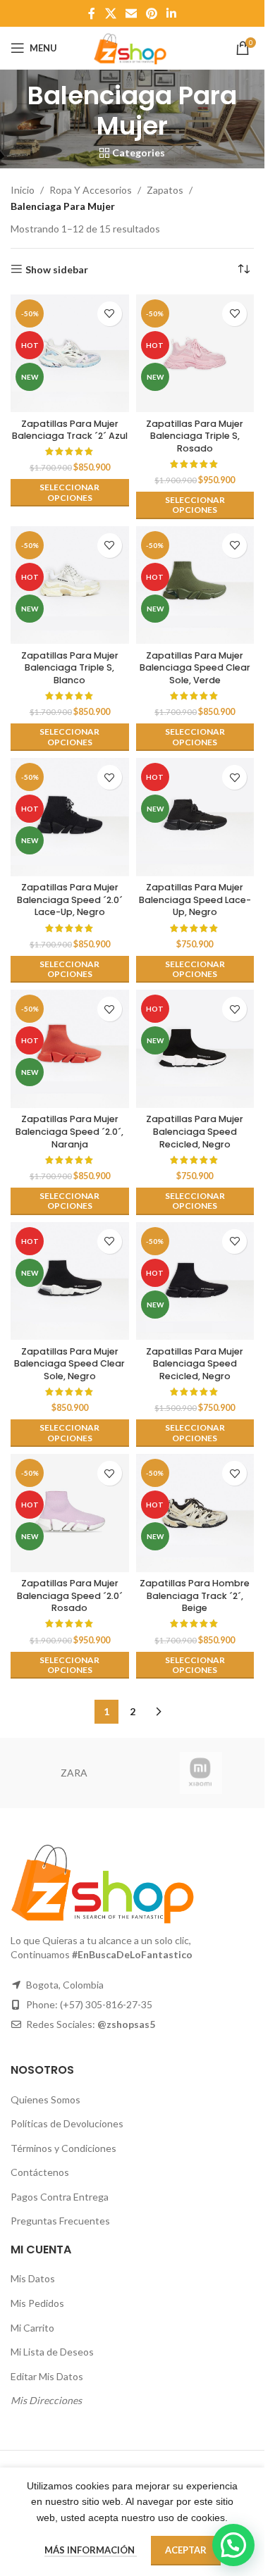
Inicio (23, 190)
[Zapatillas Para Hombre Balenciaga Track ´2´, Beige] (195, 1513)
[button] (233, 2545)
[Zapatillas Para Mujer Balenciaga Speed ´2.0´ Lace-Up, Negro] (70, 817)
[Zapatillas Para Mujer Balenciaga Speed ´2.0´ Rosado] (70, 1513)
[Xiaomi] (201, 1773)
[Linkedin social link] (172, 13)
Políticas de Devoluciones (67, 2123)
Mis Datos (33, 2278)
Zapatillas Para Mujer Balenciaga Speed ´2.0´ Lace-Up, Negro (70, 900)
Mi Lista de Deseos (52, 2352)
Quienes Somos (45, 2099)
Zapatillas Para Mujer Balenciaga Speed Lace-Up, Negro (195, 900)
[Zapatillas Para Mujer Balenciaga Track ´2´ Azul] (70, 354)
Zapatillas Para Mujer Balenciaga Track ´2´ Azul (70, 430)
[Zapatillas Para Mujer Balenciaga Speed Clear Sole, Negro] (70, 1281)
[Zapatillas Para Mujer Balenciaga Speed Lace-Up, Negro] (195, 817)
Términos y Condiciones (63, 2148)
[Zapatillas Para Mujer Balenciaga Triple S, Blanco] (70, 585)
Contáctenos (40, 2172)
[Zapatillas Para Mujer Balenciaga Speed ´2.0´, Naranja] (70, 1049)
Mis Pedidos (37, 2303)
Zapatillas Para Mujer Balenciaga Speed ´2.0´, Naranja (69, 1131)
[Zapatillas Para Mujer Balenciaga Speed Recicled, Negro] (195, 1049)
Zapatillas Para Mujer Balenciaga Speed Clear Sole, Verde (195, 668)
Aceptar (186, 2550)
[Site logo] (132, 47)
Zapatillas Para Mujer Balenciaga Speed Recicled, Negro (195, 1131)
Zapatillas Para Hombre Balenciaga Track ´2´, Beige (195, 1595)
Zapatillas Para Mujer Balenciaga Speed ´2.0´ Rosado (70, 1595)
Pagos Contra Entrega (60, 2197)
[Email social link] (131, 13)
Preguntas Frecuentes (60, 2221)
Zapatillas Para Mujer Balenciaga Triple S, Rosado (195, 436)
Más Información (91, 2550)
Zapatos (165, 190)
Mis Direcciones (46, 2400)
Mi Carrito (32, 2328)
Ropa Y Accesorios (91, 190)
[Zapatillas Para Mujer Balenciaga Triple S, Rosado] (195, 354)
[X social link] (110, 13)
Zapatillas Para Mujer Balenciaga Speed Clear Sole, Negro (69, 1364)
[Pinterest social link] (152, 13)
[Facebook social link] (92, 13)
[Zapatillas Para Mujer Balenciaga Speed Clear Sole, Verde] (195, 585)
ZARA (74, 1773)
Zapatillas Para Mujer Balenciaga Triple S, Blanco (70, 668)
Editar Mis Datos (47, 2376)
